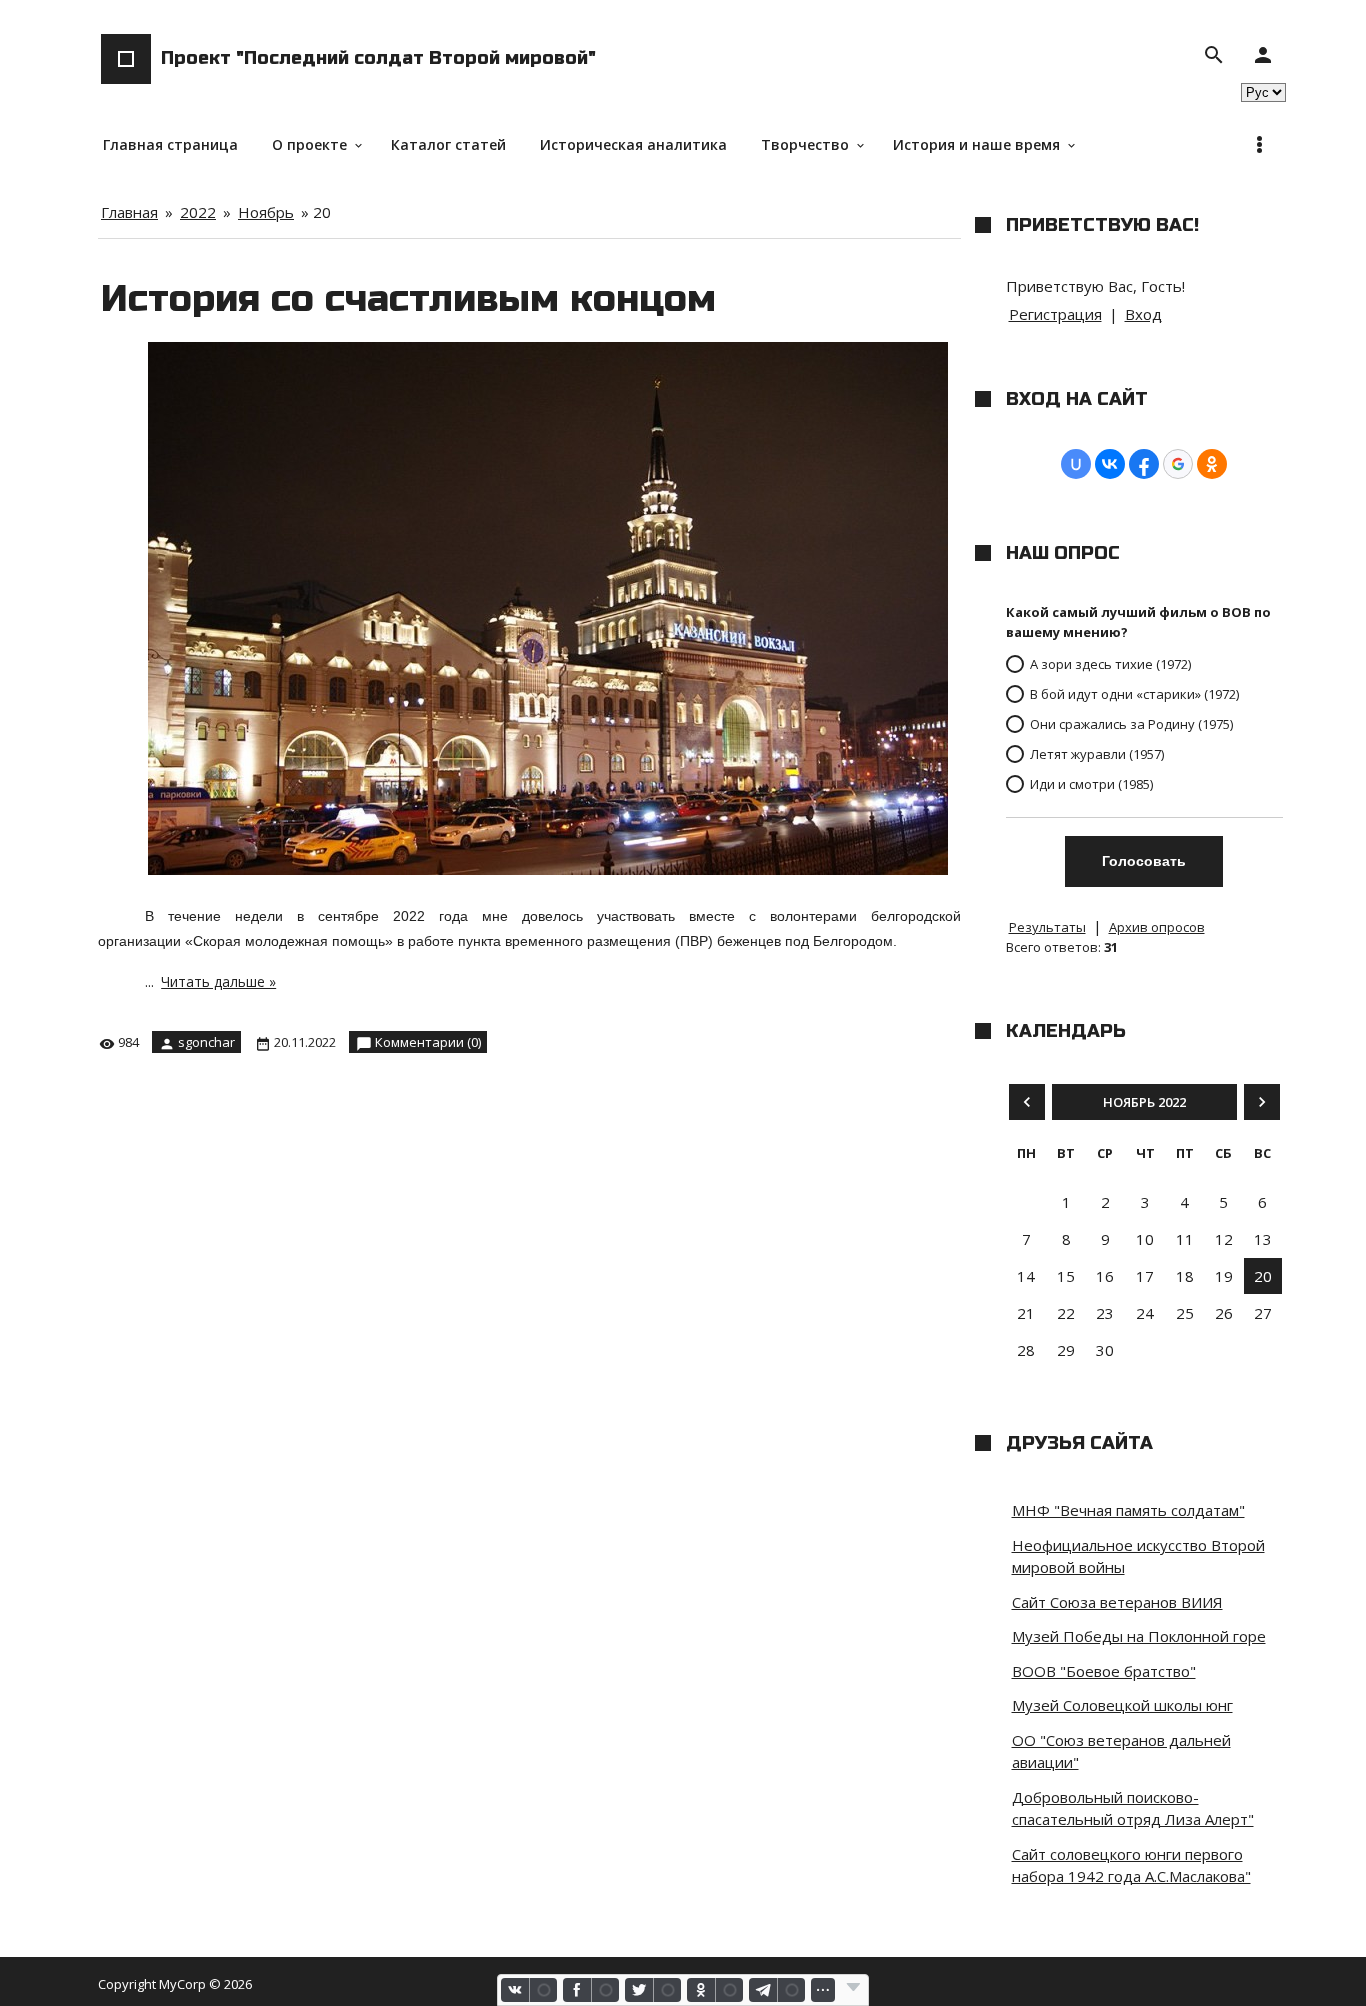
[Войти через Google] (1178, 464)
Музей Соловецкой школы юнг (1122, 1705)
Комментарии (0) (428, 1042)
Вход (1143, 314)
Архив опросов (1157, 927)
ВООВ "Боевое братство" (1104, 1671)
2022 (198, 212)
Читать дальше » (218, 981)
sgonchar (206, 1042)
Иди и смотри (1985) (1091, 784)
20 (1263, 1276)
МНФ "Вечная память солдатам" (1128, 1510)
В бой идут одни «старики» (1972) (1134, 694)
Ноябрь (266, 212)
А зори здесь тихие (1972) (1110, 664)
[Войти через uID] (1076, 464)
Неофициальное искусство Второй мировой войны (1138, 1556)
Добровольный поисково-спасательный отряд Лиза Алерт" (1133, 1808)
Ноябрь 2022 (1144, 1102)
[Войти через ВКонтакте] (1110, 464)
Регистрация (1055, 314)
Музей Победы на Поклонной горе (1139, 1636)
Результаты (1047, 927)
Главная (129, 212)
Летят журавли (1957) (1097, 754)
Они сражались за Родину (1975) (1131, 724)
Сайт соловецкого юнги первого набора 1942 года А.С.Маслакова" (1131, 1865)
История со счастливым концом (408, 299)
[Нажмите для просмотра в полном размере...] (558, 875)
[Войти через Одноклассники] (1212, 464)
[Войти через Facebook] (1144, 464)
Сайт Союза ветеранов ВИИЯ (1117, 1602)
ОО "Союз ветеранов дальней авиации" (1121, 1751)
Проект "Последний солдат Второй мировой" (378, 58)
